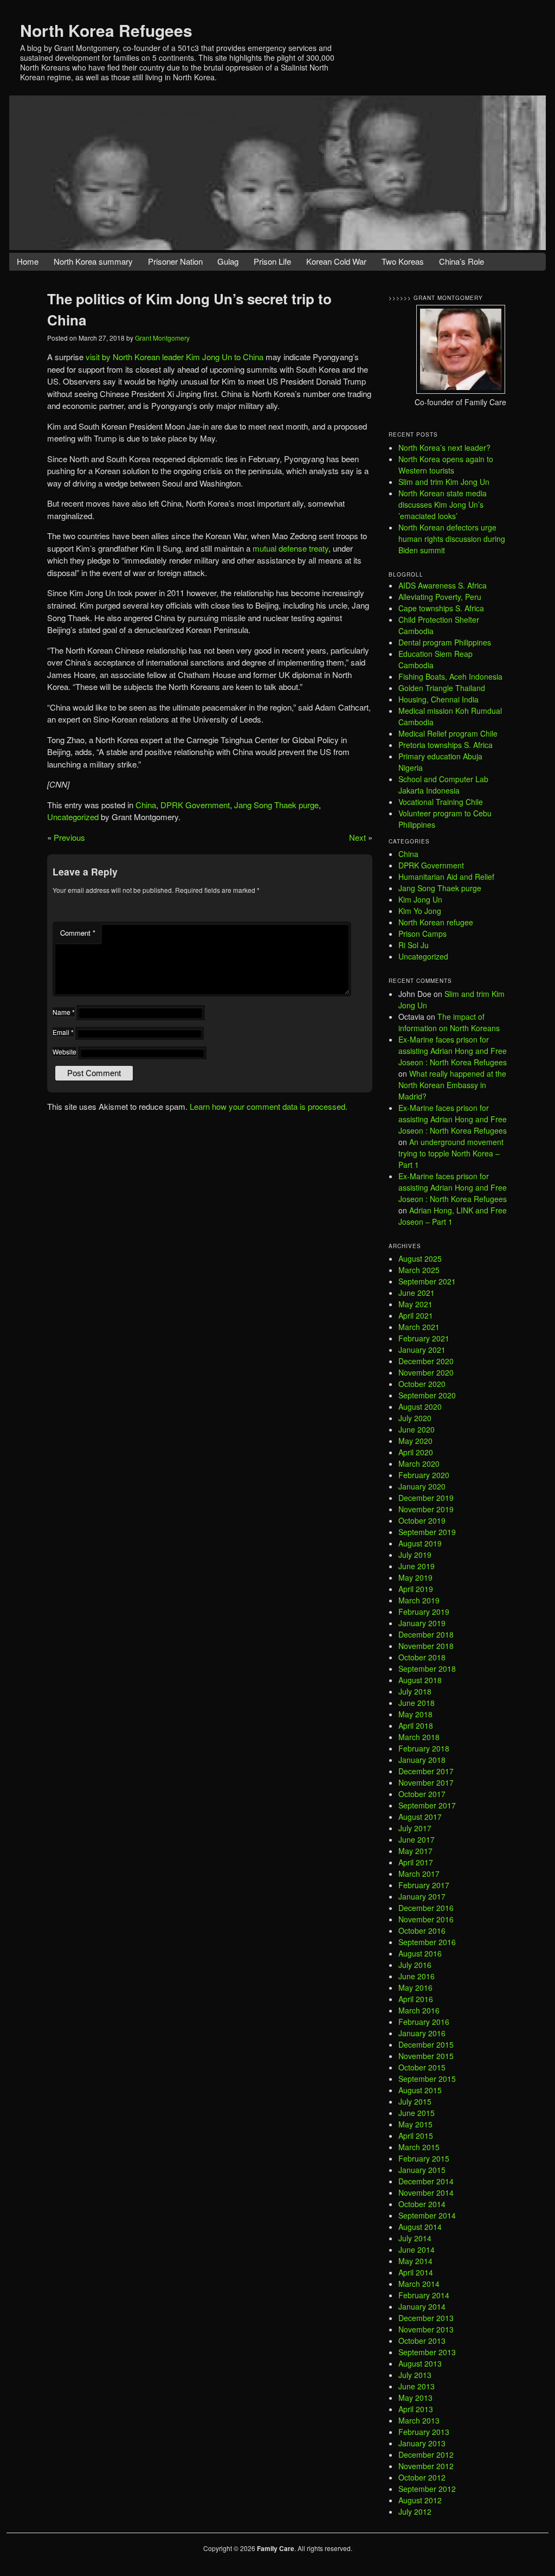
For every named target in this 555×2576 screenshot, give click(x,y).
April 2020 (416, 1452)
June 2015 (417, 2113)
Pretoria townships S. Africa (446, 745)
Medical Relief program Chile (448, 733)
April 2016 (416, 1999)
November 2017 (426, 1782)
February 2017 (424, 1885)
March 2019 (419, 1600)
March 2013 (419, 2420)
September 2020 (427, 1395)
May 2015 (415, 2124)
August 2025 (420, 1258)
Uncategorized (73, 817)
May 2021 (415, 1304)
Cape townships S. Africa (441, 608)
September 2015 (427, 2079)
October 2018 (422, 1657)
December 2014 (426, 2181)
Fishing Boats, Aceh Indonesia (450, 676)
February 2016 (424, 2022)
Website (64, 1052)
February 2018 (424, 1748)
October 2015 (422, 2067)
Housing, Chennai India (438, 699)
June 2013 (417, 2386)
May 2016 (415, 1987)
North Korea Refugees (106, 30)
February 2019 (424, 1612)
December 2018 (426, 1634)
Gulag (228, 261)
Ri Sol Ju (414, 945)
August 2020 (420, 1407)
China (146, 805)
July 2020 (415, 1418)
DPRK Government (195, 805)
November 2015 (426, 2056)
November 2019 (426, 1509)
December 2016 (426, 1908)
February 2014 (424, 2295)
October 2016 (422, 1931)
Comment (78, 933)
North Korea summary (93, 261)
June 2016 (417, 1976)
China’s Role (462, 261)
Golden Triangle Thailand (442, 688)
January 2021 (422, 1350)
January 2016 (422, 2033)
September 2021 (427, 1281)
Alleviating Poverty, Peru (440, 597)
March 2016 (419, 2010)
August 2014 (420, 2227)
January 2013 (422, 2443)
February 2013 (424, 2432)
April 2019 (416, 1589)
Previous (69, 837)
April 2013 (416, 2409)
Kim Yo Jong (420, 911)
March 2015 (419, 2147)
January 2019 (422, 1623)
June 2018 (417, 1703)
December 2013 (426, 2318)
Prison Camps (422, 934)
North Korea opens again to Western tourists (446, 465)
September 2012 (427, 2489)
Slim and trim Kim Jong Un (444, 482)
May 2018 (415, 1714)
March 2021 (419, 1327)
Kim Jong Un (420, 899)
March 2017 (419, 1874)
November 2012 (426, 2466)
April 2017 (416, 1862)
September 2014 (427, 2215)
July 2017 (415, 1828)
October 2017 (422, 1794)
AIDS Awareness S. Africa (443, 585)
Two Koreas (403, 261)
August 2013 (420, 2363)
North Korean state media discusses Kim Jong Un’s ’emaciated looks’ (443, 504)
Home (28, 261)
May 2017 (415, 1851)
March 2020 (419, 1463)
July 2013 (415, 2375)
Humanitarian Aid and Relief (446, 877)
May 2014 (415, 2261)
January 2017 (422, 1896)
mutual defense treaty (291, 548)
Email (63, 1032)
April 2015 (416, 2136)
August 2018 (420, 1680)
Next (357, 837)
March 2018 (419, 1737)
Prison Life (272, 261)
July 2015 (415, 2101)
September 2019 (427, 1532)
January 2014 (422, 2306)
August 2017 (420, 1817)
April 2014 (416, 2272)
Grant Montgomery (162, 338)
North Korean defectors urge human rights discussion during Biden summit (452, 539)
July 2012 (415, 2511)
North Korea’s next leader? (444, 448)
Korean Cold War (336, 261)
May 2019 (415, 1577)
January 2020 (422, 1486)
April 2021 (416, 1315)
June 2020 (417, 1429)
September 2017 (427, 1805)
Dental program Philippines (445, 642)
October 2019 (422, 1520)
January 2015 (422, 2170)
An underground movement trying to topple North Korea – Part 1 (451, 1153)
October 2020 (422, 1384)
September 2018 (427, 1669)
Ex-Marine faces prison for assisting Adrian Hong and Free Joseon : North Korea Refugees (453, 1051)
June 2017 (417, 1839)
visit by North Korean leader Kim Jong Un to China (175, 357)
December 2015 (426, 2044)
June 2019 (417, 1566)
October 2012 (422, 2477)
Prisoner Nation (175, 261)
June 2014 (417, 2249)
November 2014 (426, 2193)
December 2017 (426, 1771)
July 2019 (415, 1555)
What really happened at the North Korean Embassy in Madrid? (452, 1085)
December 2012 (426, 2454)
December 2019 (426, 1498)
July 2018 (415, 1691)
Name (64, 1012)
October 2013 (422, 2341)
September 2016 (427, 1942)
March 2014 (419, 2284)
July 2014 (415, 2238)
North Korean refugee (436, 922)
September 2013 (427, 2352)
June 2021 (417, 1293)
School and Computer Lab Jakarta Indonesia (443, 785)
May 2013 (415, 2398)
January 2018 (422, 1760)
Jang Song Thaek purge (276, 805)
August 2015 (420, 2090)
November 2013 (426, 2329)
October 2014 (422, 2204)
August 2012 (420, 2500)
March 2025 (419, 1270)
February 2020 (424, 1475)
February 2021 (424, 1338)
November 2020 (426, 1372)
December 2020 (426, 1361)
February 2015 (424, 2158)
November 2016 (426, 1919)
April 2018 (416, 1725)
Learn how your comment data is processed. (269, 1106)
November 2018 (426, 1646)
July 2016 (415, 1965)
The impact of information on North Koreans (449, 1022)
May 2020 (415, 1441)
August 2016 (420, 1953)
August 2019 (420, 1543)
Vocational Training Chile (441, 802)
